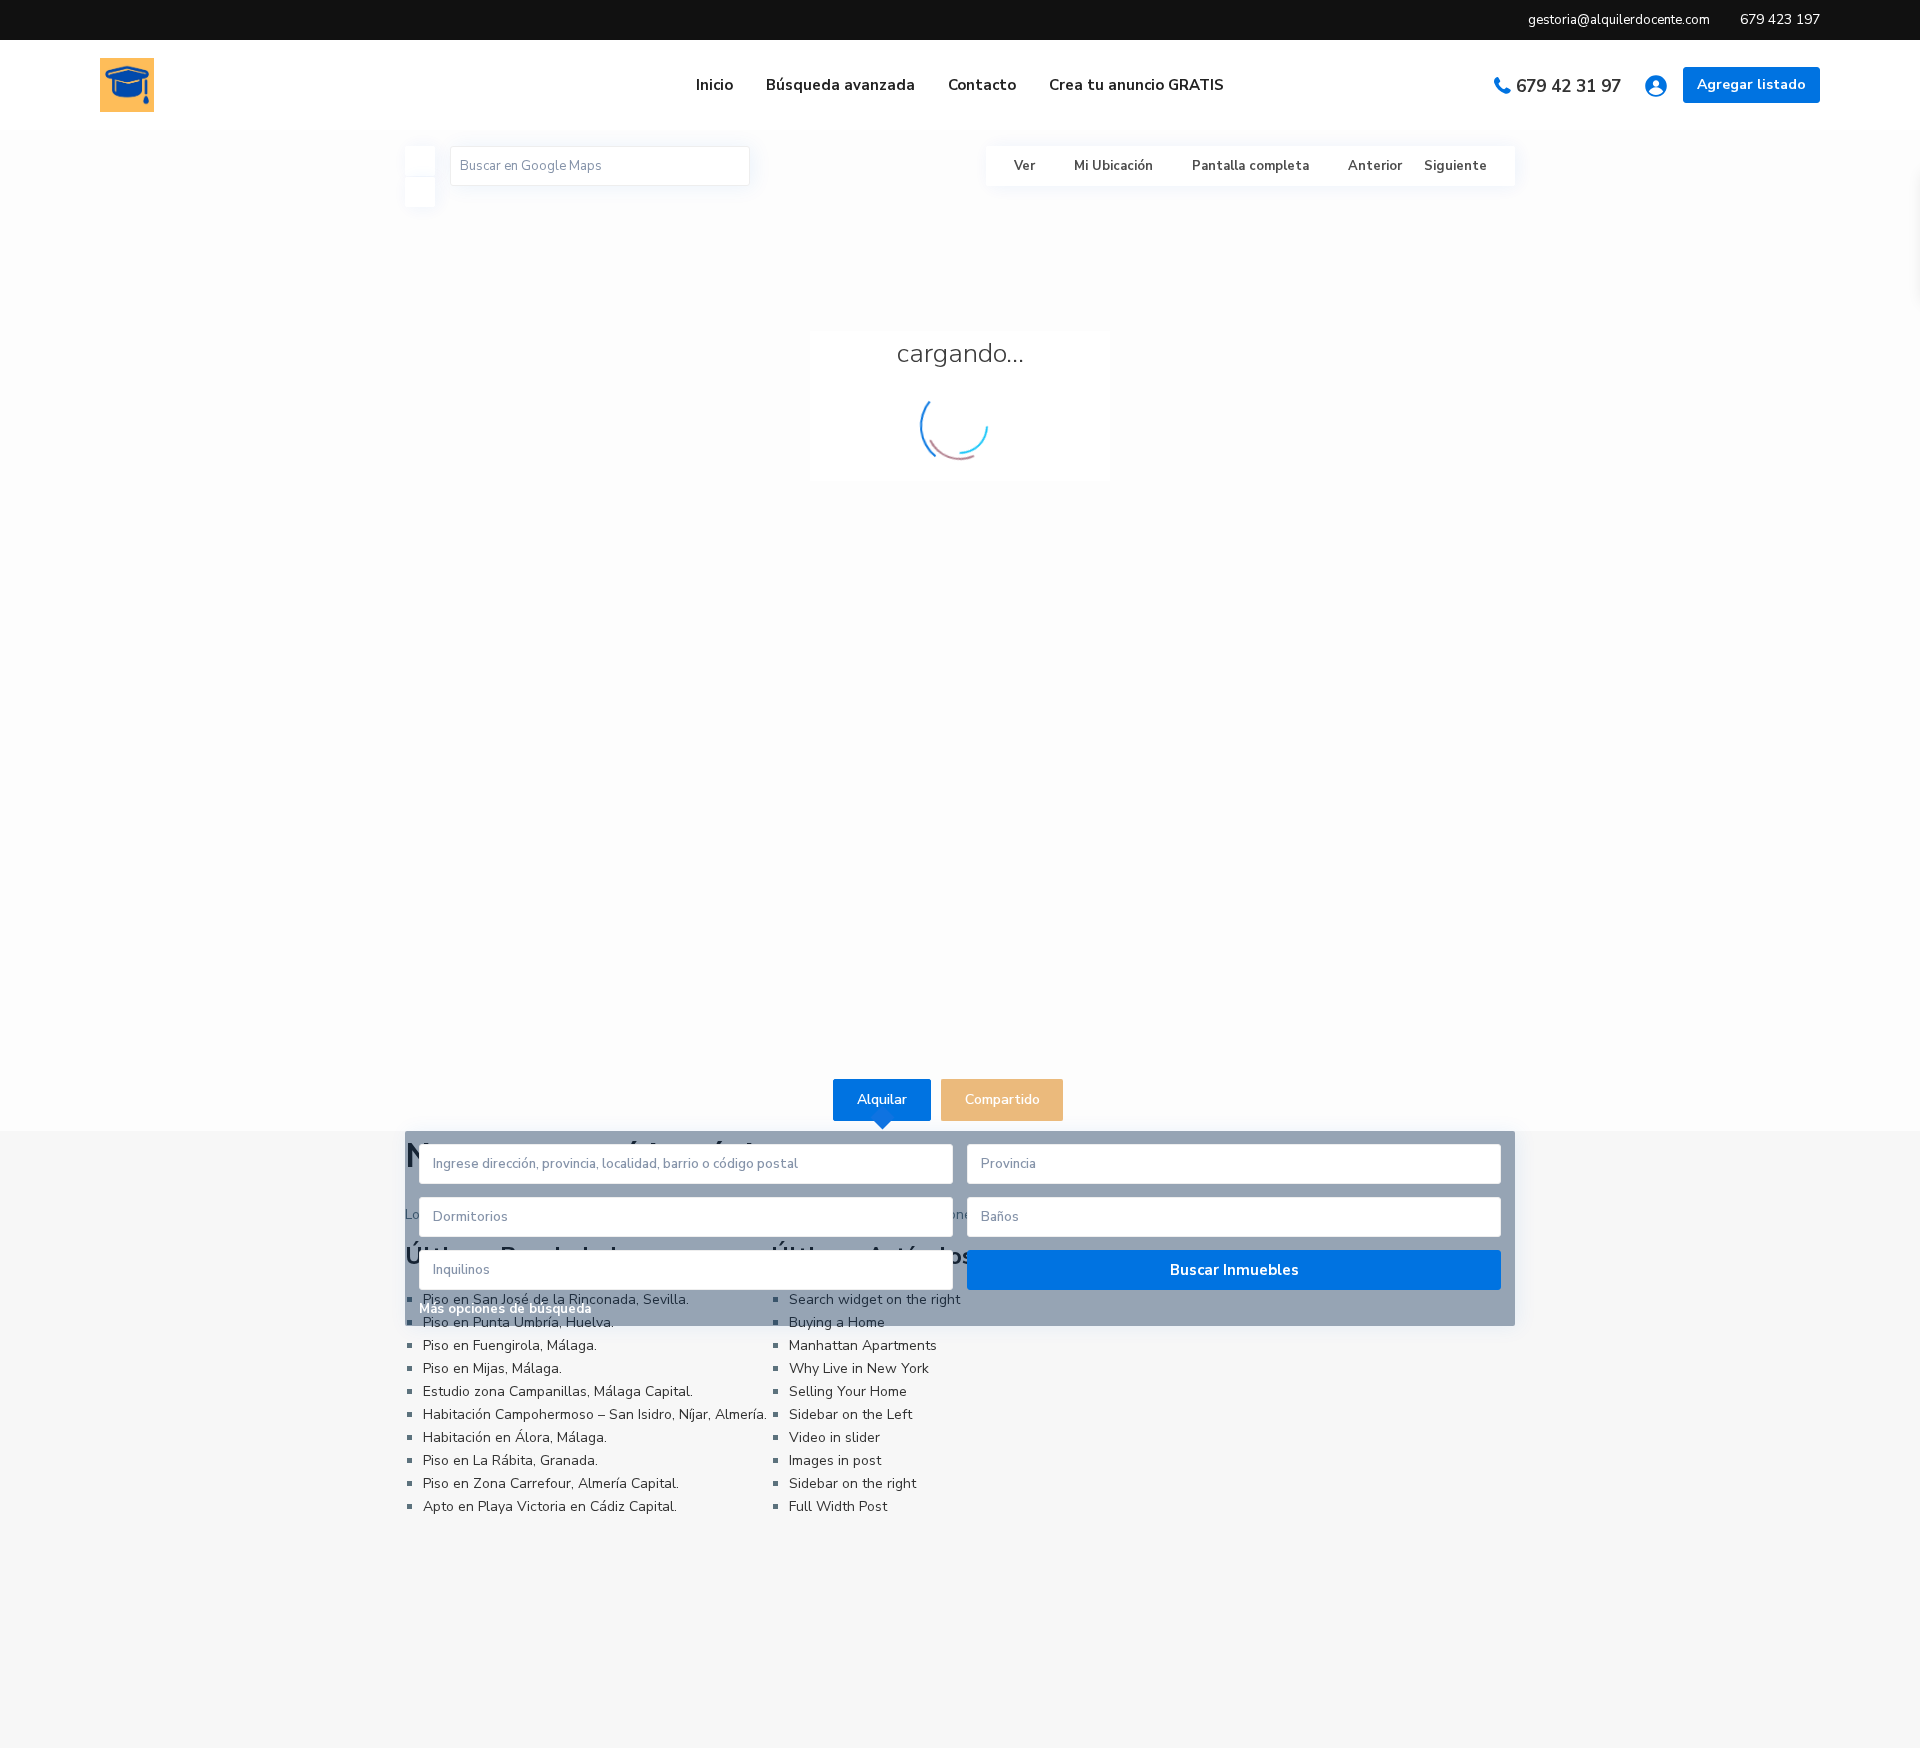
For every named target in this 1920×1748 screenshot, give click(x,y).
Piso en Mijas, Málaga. (492, 1368)
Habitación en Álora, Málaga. (515, 1437)
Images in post (835, 1460)
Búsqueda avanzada (840, 85)
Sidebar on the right (852, 1483)
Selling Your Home (848, 1391)
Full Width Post (838, 1506)
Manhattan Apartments (863, 1345)
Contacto (982, 85)
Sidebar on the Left (850, 1414)
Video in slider (834, 1437)
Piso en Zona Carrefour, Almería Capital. (551, 1483)
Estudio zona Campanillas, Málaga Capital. (558, 1391)
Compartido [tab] (1002, 1099)
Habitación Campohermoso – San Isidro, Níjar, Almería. (595, 1414)
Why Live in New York (859, 1368)
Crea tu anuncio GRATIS (1136, 85)
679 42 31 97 (1568, 86)
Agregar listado (1751, 84)
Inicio (714, 85)
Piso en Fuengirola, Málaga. (510, 1345)
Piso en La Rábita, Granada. (510, 1460)
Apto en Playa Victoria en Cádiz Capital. (550, 1506)
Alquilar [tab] (882, 1099)
